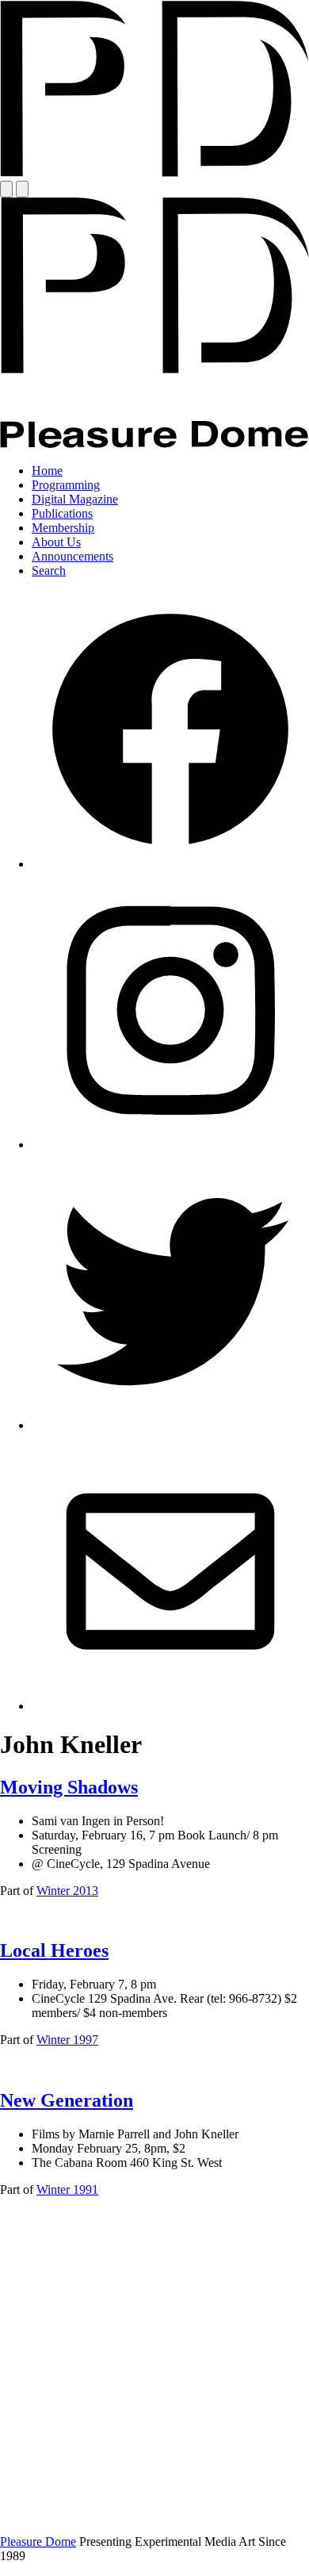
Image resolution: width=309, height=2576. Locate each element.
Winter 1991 (67, 2189)
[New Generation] (154, 2515)
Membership (63, 528)
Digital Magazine (75, 499)
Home (47, 471)
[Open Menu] (6, 189)
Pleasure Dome (38, 2542)
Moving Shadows (69, 1787)
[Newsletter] (170, 1706)
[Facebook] (170, 864)
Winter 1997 (67, 2040)
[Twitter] (170, 1425)
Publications (62, 513)
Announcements (72, 556)
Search (49, 570)
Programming (66, 485)
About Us (56, 542)
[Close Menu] (22, 189)
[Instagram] (170, 1144)
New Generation (67, 2100)
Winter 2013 (67, 1891)
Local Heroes (54, 1950)
